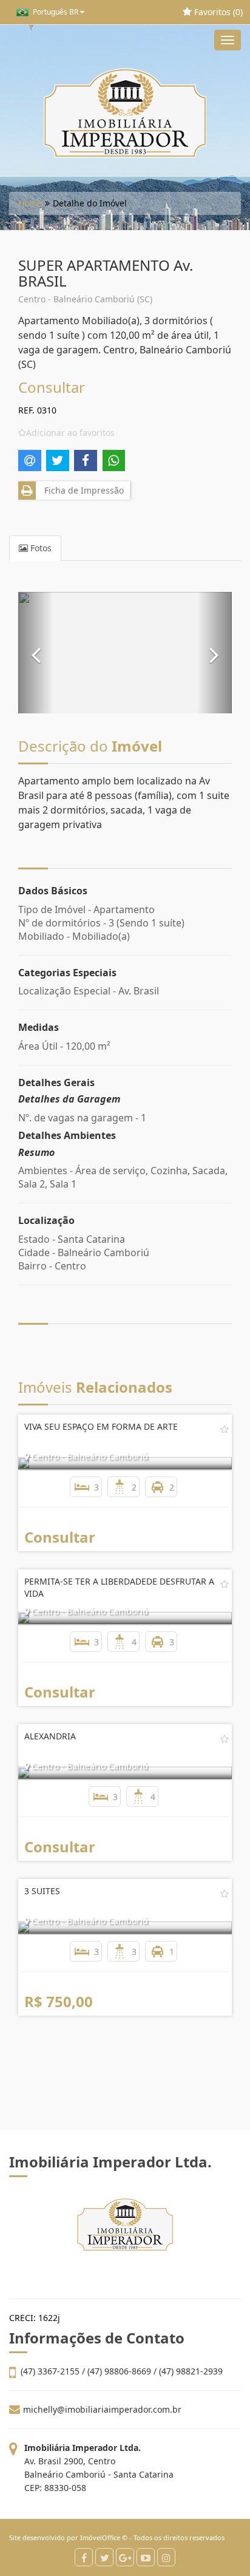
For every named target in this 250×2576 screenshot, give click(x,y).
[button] (35, 653)
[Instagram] (166, 2557)
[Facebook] (84, 2557)
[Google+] (125, 2557)
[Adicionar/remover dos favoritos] (225, 1429)
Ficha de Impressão (82, 490)
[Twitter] (104, 2557)
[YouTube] (146, 2557)
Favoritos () (217, 12)
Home (30, 203)
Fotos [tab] (40, 548)
